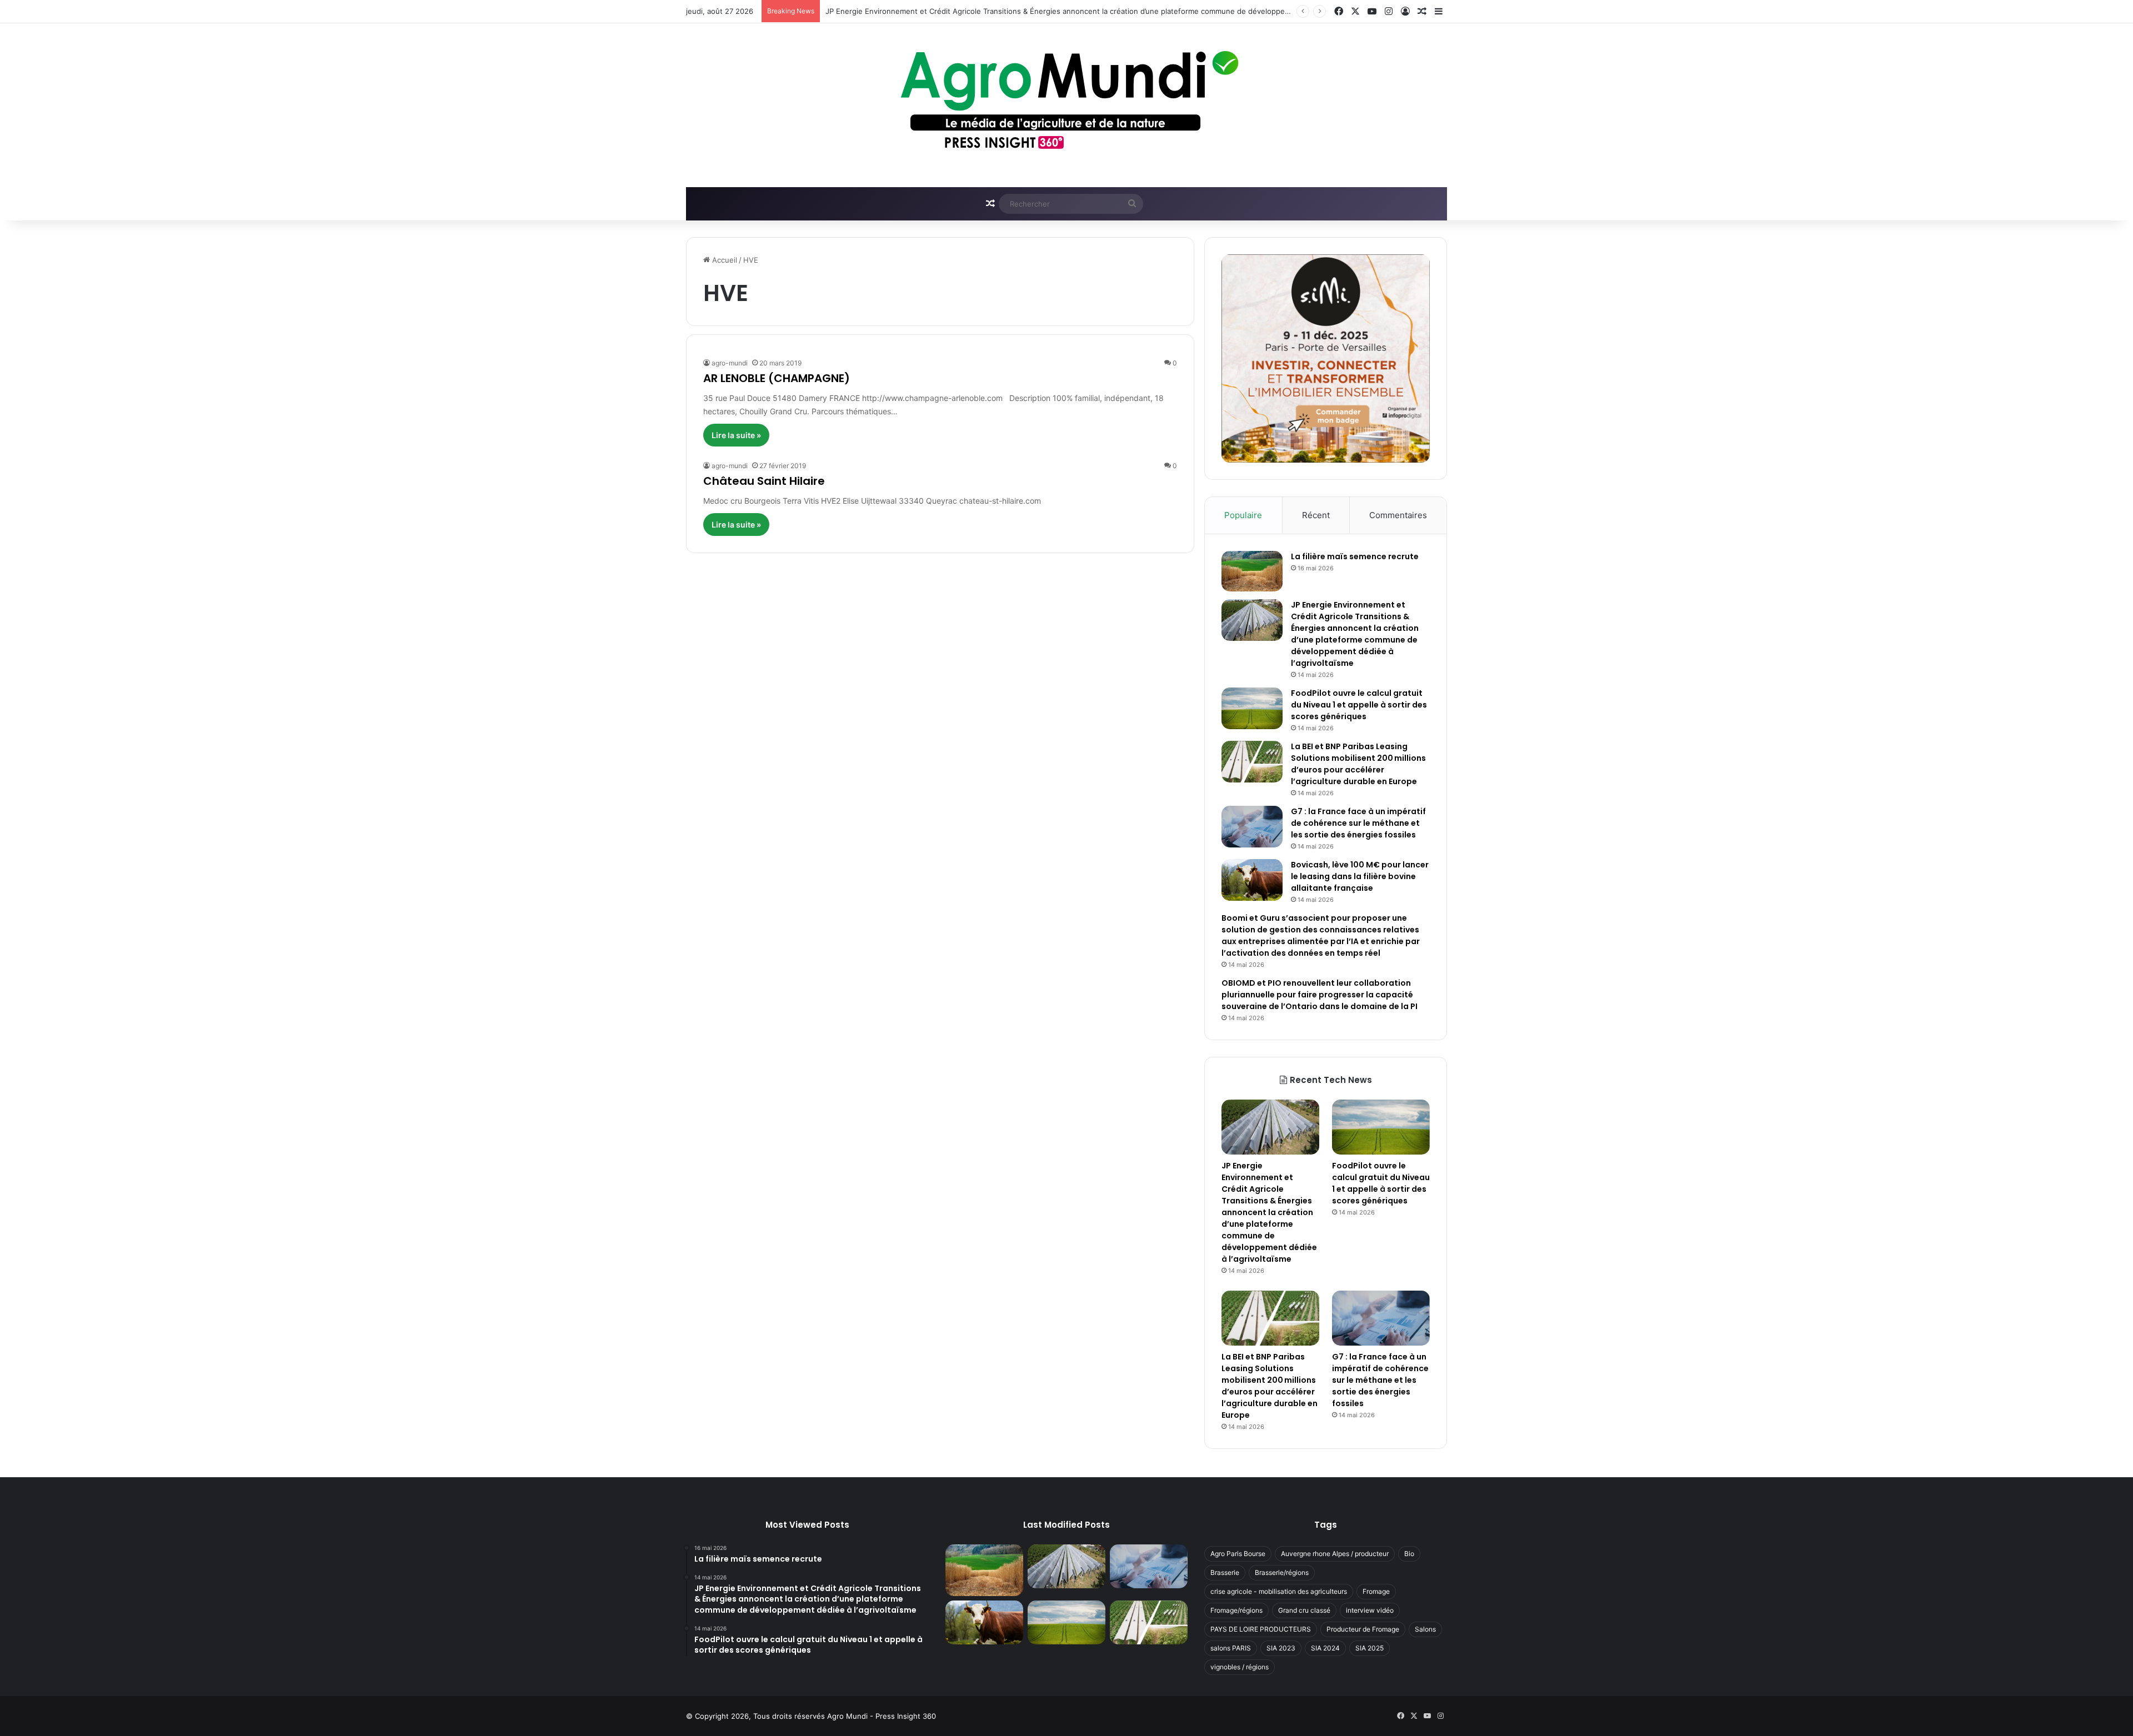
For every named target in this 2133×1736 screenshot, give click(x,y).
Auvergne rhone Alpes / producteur (1335, 1554)
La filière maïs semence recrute (1355, 556)
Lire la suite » (736, 435)
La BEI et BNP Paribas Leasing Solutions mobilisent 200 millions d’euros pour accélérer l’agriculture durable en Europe (1358, 764)
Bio (1409, 1554)
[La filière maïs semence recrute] (1252, 571)
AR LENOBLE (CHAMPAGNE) (777, 378)
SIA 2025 (1370, 1648)
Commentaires (1398, 515)
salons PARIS (1231, 1648)
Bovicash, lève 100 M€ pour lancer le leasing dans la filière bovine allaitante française (1360, 876)
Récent (1316, 515)
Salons (1425, 1629)
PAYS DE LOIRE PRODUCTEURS (1261, 1629)
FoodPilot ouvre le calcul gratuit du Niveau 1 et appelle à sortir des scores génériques (1359, 705)
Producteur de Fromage (1363, 1629)
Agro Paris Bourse (1238, 1554)
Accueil (723, 260)
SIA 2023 (1281, 1648)
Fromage (1376, 1591)
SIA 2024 (1325, 1648)
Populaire (1243, 515)
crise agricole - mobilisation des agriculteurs (1279, 1591)
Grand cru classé (1304, 1610)
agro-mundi (730, 363)
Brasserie (1225, 1572)
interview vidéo (1370, 1610)
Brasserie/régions (1282, 1572)
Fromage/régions (1236, 1610)
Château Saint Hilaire (764, 481)
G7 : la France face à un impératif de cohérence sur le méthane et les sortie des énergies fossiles (1358, 823)
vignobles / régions (1240, 1667)
